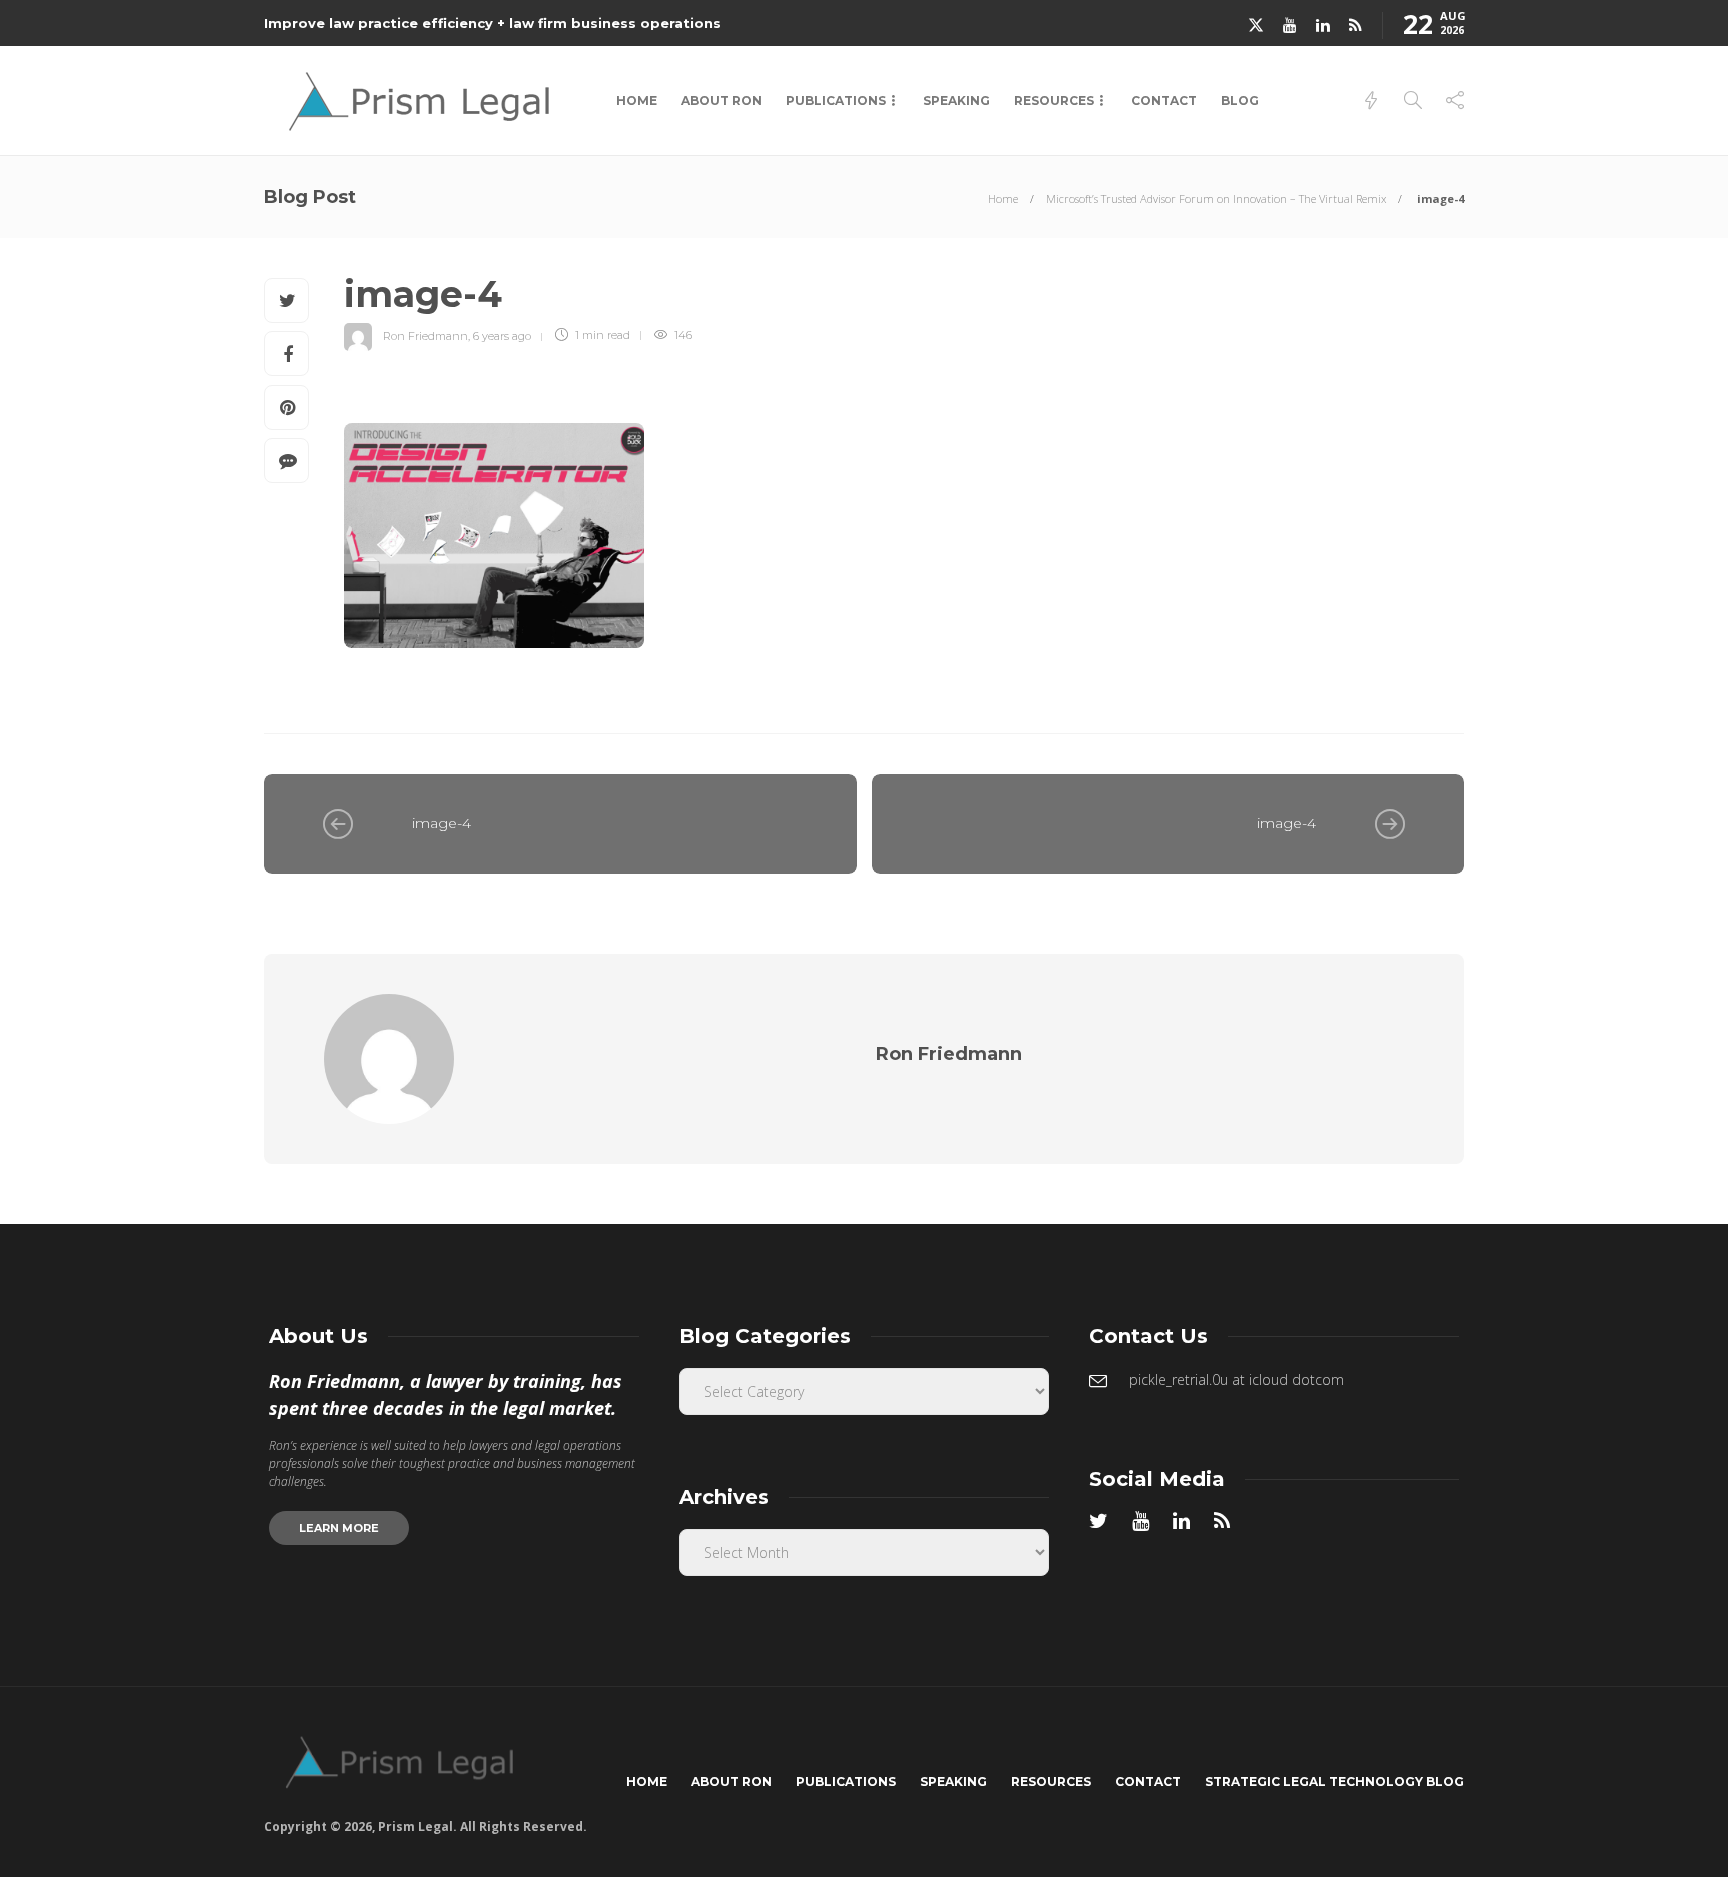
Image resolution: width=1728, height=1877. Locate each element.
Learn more (339, 1528)
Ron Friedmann (425, 335)
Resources (1054, 100)
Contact (1164, 100)
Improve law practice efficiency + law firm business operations (492, 23)
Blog (1240, 100)
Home (636, 100)
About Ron (721, 100)
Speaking (956, 100)
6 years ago (502, 335)
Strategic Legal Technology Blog (1334, 1781)
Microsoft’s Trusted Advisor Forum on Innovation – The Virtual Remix (1216, 198)
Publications (836, 100)
